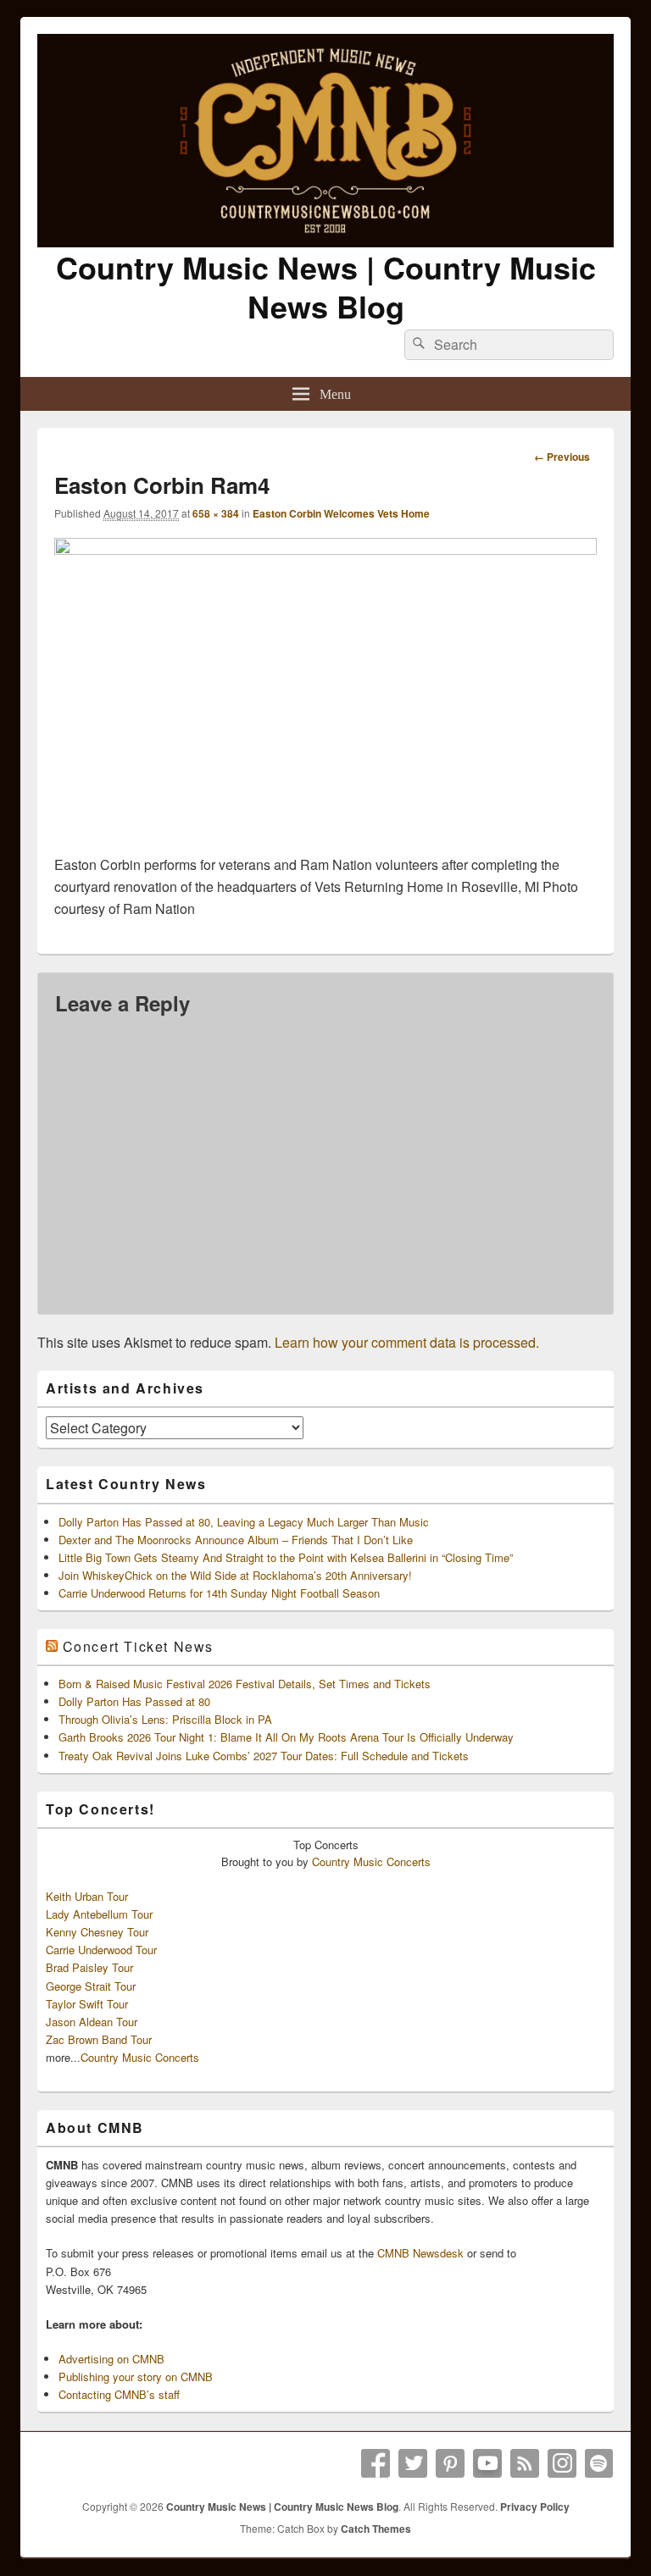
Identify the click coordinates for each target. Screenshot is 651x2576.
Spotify (599, 2463)
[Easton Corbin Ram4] (325, 549)
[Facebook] (376, 2463)
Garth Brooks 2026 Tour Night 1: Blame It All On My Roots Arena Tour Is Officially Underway (286, 1737)
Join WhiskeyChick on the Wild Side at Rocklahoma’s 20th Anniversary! (235, 1575)
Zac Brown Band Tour (99, 2039)
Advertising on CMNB (111, 2359)
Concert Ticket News (138, 1646)
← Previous (562, 457)
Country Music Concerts (371, 1861)
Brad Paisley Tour (89, 1967)
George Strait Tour (91, 1986)
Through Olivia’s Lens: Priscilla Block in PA (165, 1719)
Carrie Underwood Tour (101, 1950)
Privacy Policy (535, 2507)
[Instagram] (562, 2463)
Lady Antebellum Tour (99, 1914)
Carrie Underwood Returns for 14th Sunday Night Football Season (219, 1593)
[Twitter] (413, 2463)
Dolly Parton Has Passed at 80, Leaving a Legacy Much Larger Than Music (244, 1522)
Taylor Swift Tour (87, 2004)
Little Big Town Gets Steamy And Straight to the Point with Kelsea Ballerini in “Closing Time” (286, 1557)
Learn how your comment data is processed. (407, 1342)
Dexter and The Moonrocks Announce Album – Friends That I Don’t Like (236, 1540)
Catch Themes (376, 2529)
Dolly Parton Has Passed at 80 (134, 1701)
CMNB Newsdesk (420, 2253)
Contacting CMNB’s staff (119, 2394)
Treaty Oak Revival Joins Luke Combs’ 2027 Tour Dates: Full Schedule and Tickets (264, 1756)
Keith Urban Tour (87, 1896)
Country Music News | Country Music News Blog (326, 286)
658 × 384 (216, 513)
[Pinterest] (450, 2463)
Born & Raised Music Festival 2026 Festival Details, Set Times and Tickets (245, 1684)
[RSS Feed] (525, 2463)
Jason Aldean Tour (92, 2022)
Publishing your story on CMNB (136, 2377)
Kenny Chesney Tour (97, 1932)
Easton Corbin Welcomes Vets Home (341, 513)
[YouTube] (487, 2463)
